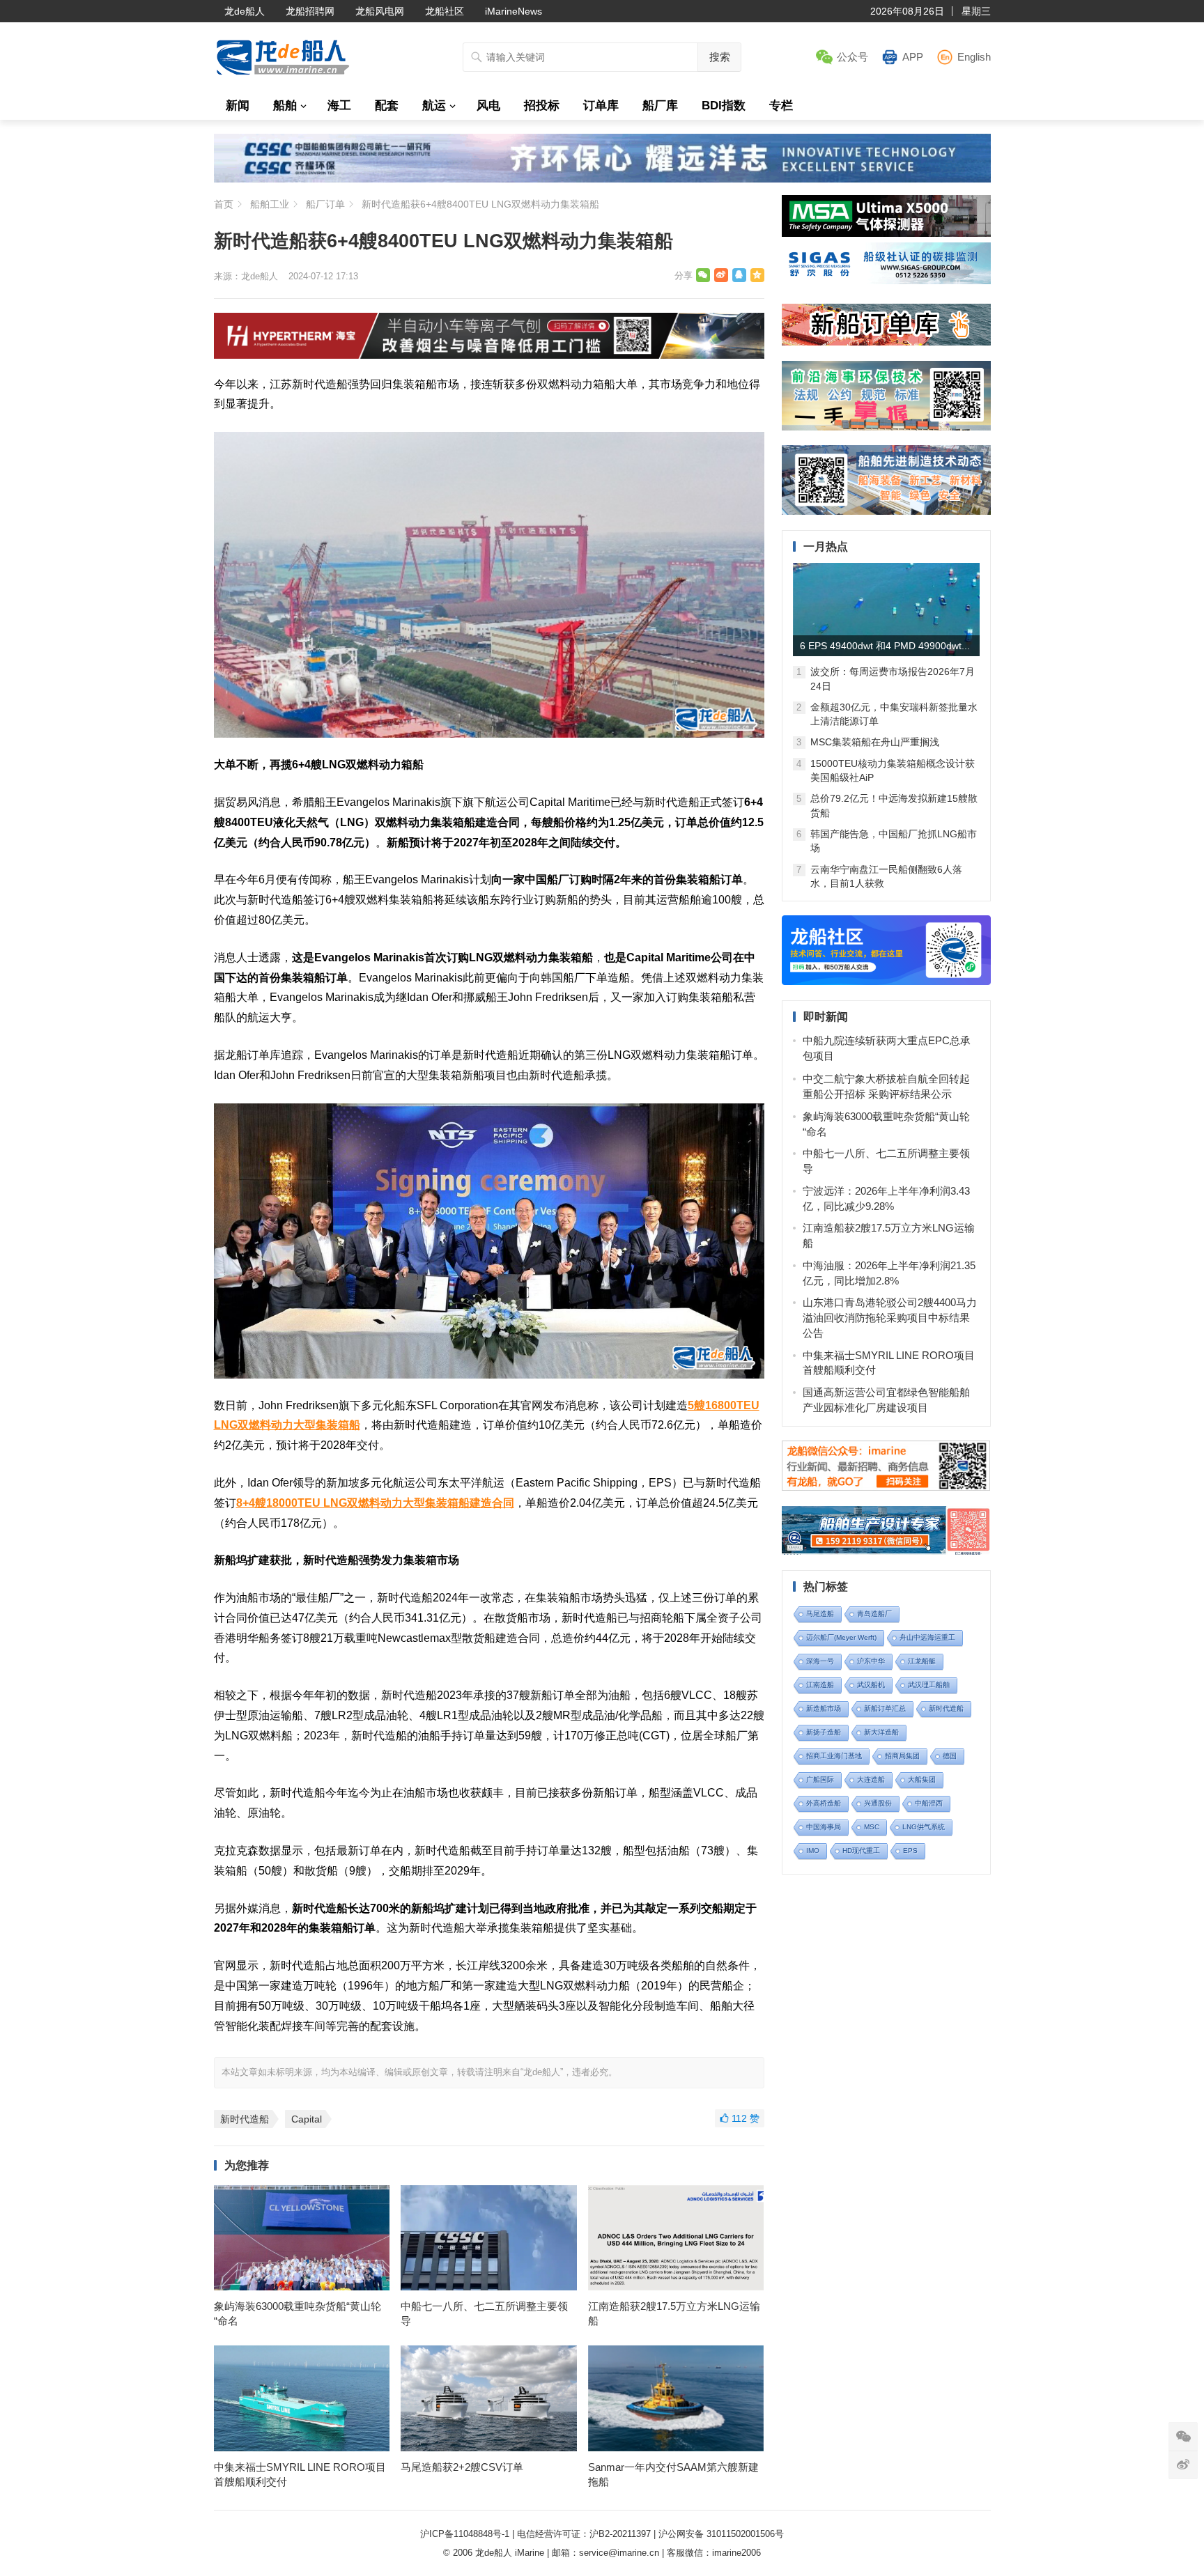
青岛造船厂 (874, 1614)
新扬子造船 (824, 1732)
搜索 (720, 57)
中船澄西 (929, 1803)
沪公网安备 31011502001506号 (721, 2534)
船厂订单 (325, 204)
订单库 (601, 106)
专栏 (781, 106)
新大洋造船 (881, 1732)
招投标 (542, 106)
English (974, 57)
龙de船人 (245, 11)
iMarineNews (514, 11)
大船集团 (922, 1779)
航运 (434, 106)
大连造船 (871, 1779)
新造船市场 (824, 1708)
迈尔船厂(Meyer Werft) (841, 1637)
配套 (387, 106)
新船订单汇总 (885, 1708)
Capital (307, 2119)
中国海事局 (824, 1827)
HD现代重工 (861, 1850)
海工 (339, 106)
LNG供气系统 (924, 1827)
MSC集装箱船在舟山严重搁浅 (875, 742)
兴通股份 (878, 1803)
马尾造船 (820, 1614)
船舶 (285, 106)
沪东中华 (871, 1661)
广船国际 (820, 1779)
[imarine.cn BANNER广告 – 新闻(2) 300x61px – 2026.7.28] (886, 280)
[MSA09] (886, 233)
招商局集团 (902, 1756)
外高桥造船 (824, 1803)
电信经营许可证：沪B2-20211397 (584, 2534)
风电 (488, 106)
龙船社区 (445, 11)
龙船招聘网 (310, 11)
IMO (813, 1850)
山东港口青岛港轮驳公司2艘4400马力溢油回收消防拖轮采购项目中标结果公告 (890, 1318)
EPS (910, 1850)
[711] (602, 179)
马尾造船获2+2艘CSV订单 (462, 2467)
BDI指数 (724, 106)
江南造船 (820, 1685)
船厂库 (660, 106)
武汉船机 (871, 1685)
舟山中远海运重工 (927, 1637)
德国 (950, 1756)
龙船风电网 (380, 11)
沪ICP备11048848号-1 (465, 2534)
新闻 (238, 106)
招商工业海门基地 (834, 1756)
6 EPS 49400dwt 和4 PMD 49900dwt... (885, 646)
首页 (224, 204)
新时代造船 (245, 2119)
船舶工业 (270, 204)
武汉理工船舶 (929, 1685)
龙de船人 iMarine (510, 2553)
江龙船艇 (922, 1661)
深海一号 (820, 1661)
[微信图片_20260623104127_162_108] (489, 355)
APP (913, 57)
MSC (872, 1827)
